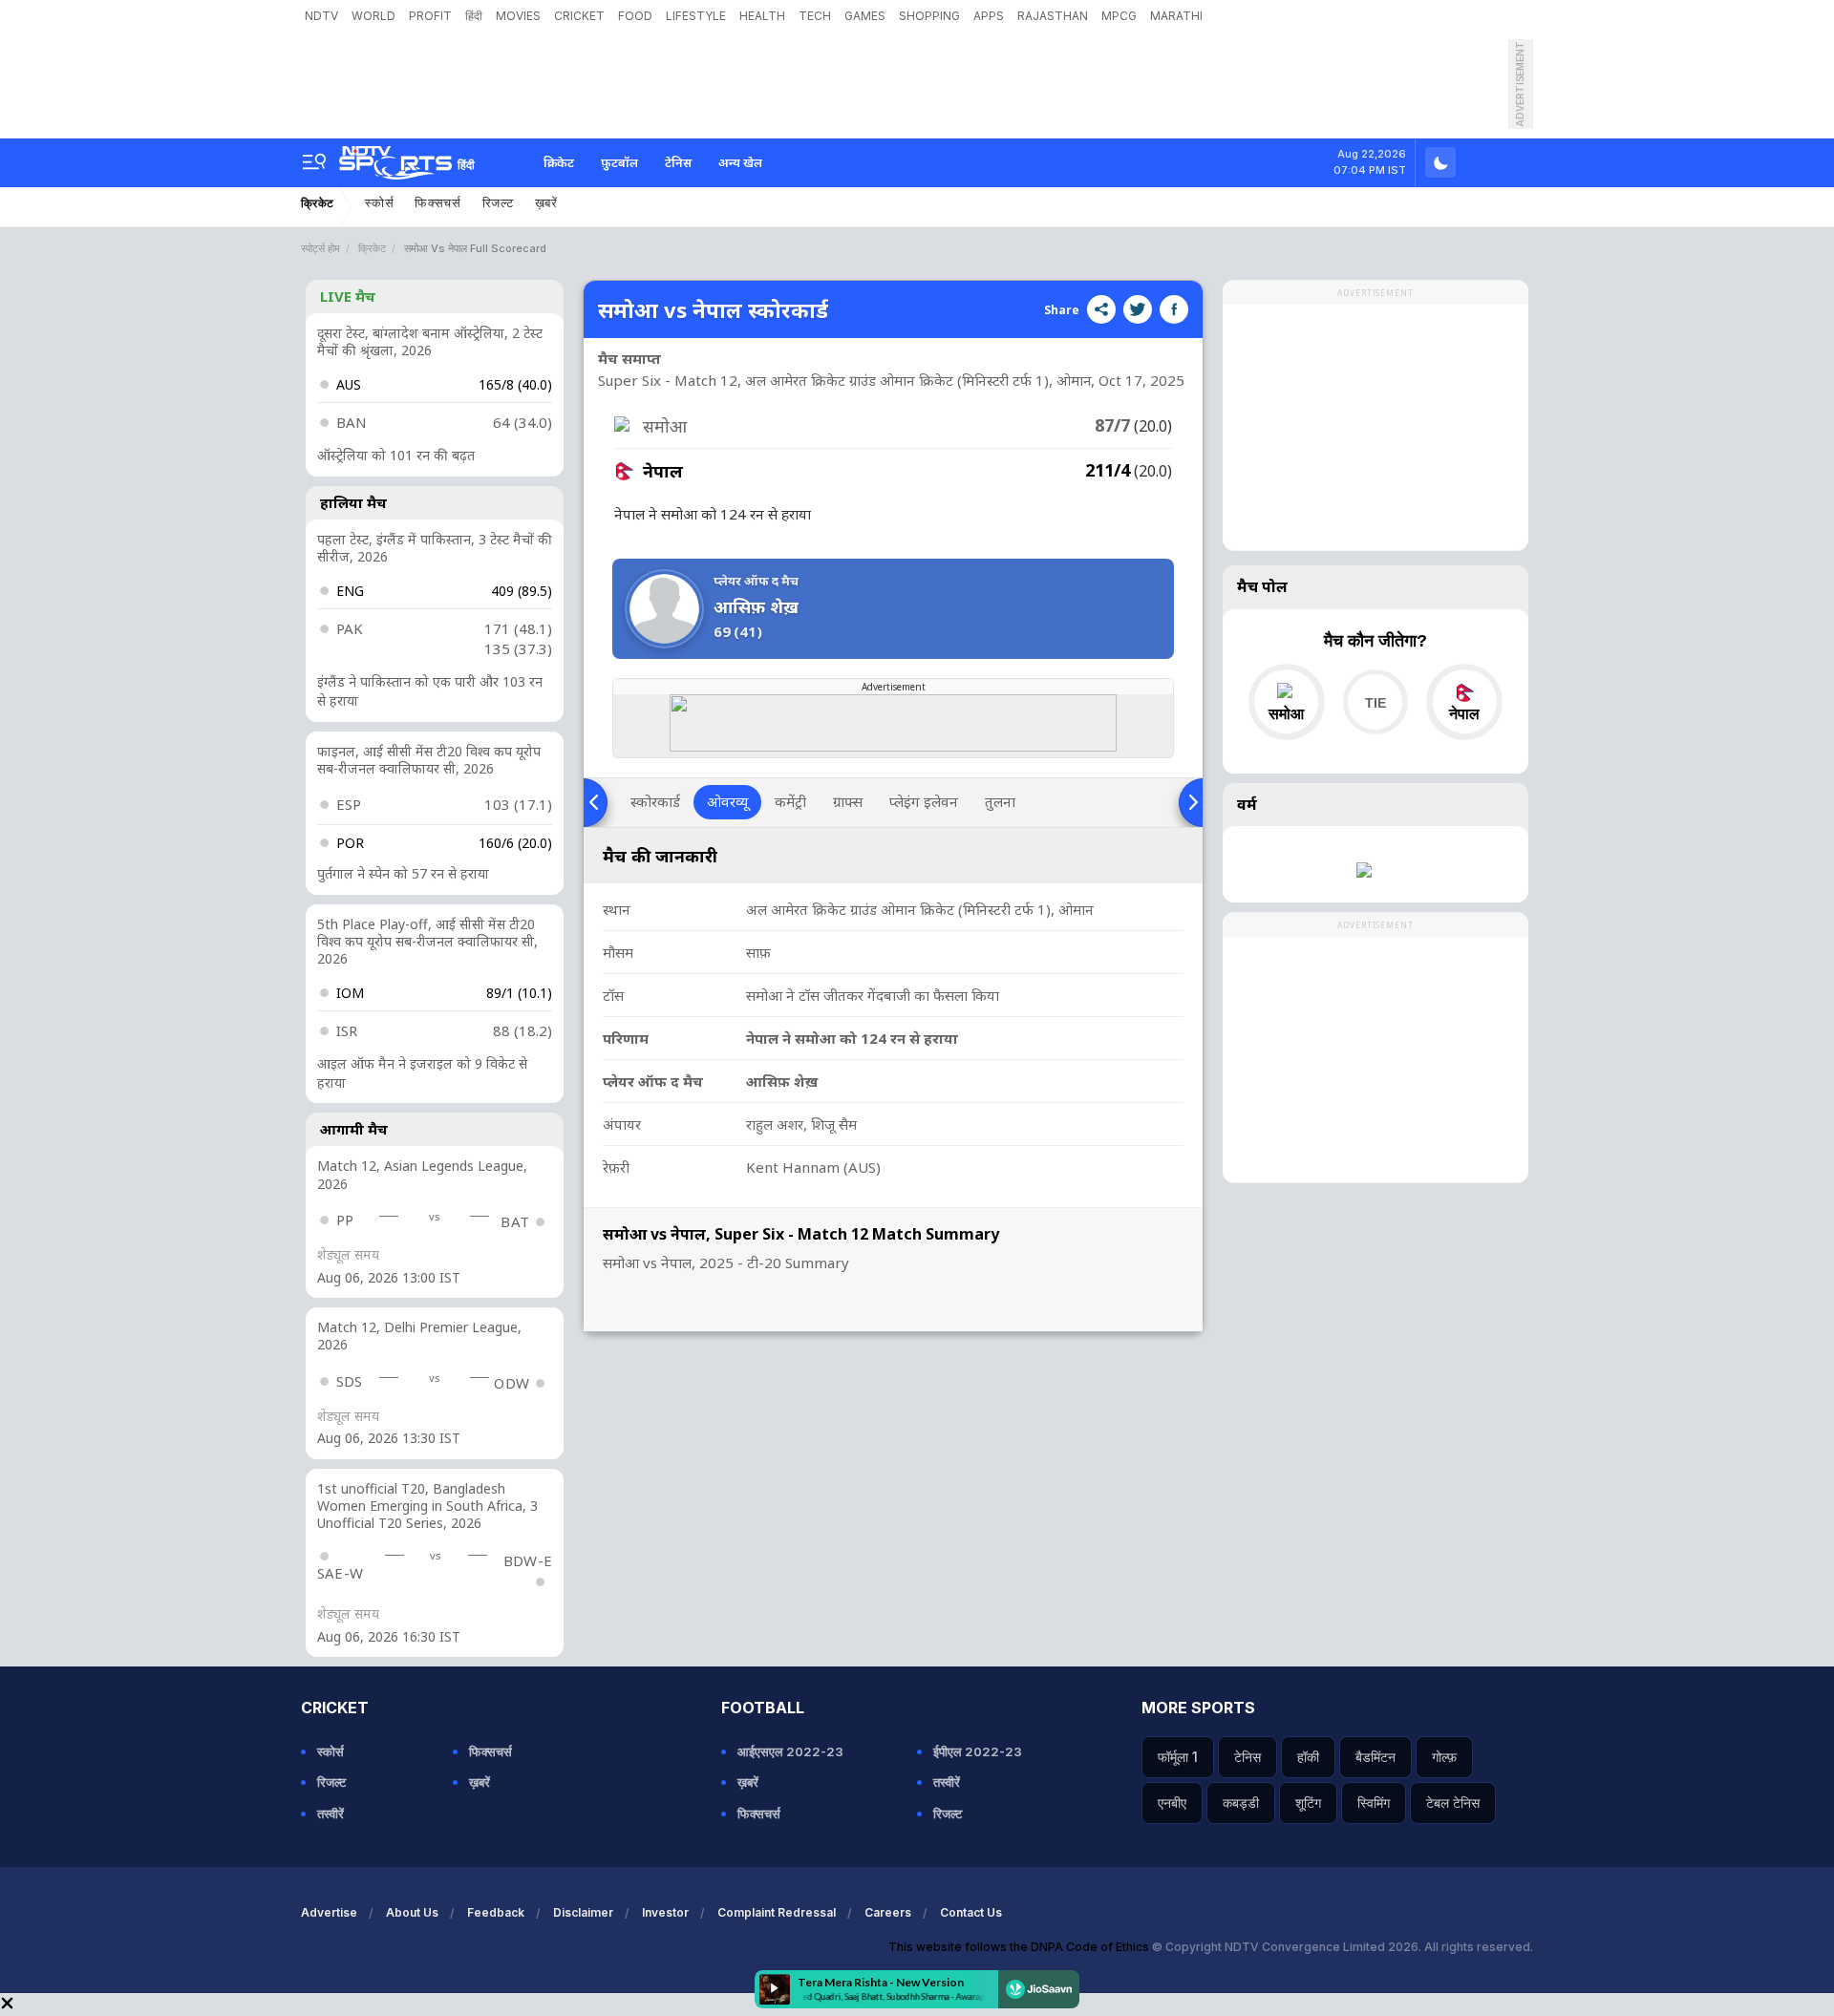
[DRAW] (1375, 702)
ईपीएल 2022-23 (978, 1751)
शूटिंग (1308, 1803)
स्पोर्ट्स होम (320, 248)
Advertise (329, 1912)
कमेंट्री (790, 801)
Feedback (496, 1912)
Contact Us (971, 1912)
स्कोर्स (379, 203)
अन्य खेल (740, 162)
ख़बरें (546, 203)
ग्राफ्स (848, 801)
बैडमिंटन (1375, 1757)
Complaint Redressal (777, 1912)
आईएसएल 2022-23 (790, 1751)
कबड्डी (1241, 1803)
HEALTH (762, 16)
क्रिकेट (559, 162)
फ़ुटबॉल (619, 162)
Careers (888, 1912)
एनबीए (1172, 1803)
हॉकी (1308, 1757)
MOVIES (518, 16)
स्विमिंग (1374, 1803)
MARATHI (1176, 16)
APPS (989, 16)
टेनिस (678, 162)
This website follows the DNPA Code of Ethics (1020, 1947)
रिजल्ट (498, 203)
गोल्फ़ (1444, 1757)
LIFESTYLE (696, 16)
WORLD (373, 16)
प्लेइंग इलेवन (924, 801)
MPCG (1119, 16)
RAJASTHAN (1053, 16)
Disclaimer (583, 1912)
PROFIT (430, 16)
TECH (815, 16)
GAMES (865, 16)
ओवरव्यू (727, 801)
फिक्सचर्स (438, 203)
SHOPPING (929, 16)
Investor (665, 1912)
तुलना (1000, 801)
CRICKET (579, 16)
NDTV (321, 16)
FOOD (635, 16)
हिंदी (474, 16)
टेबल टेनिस (1453, 1803)
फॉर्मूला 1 (1178, 1757)
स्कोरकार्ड (655, 801)
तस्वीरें (331, 1814)
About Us (412, 1912)
